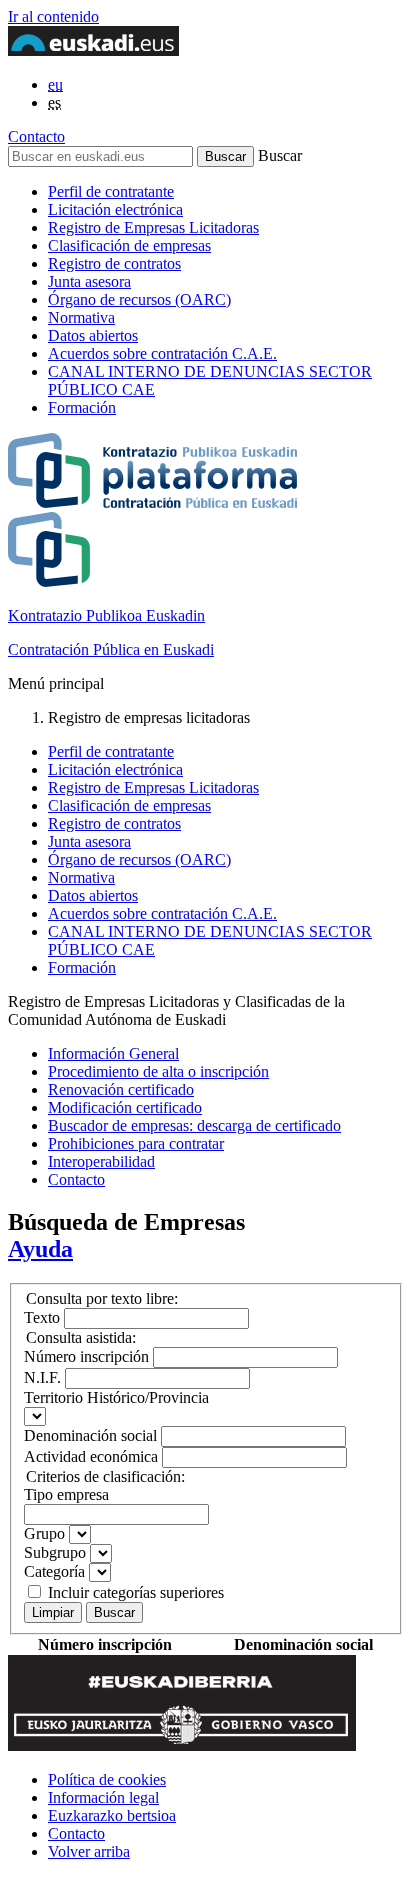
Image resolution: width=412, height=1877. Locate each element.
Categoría (54, 1571)
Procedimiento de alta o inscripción (158, 1071)
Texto (42, 1317)
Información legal (103, 1797)
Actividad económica (91, 1456)
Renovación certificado (121, 1089)
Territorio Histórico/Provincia (116, 1397)
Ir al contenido (53, 16)
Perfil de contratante (111, 191)
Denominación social (90, 1435)
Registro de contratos (114, 263)
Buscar (114, 1612)
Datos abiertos (93, 335)
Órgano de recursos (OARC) (139, 299)
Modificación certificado (125, 1107)
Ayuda (40, 1249)
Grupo (44, 1533)
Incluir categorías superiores (136, 1592)
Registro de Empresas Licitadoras (153, 227)
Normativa (81, 317)
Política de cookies (107, 1779)
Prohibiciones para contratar (136, 1143)
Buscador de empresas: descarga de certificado (194, 1125)
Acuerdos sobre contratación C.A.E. (162, 353)
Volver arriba (89, 1851)
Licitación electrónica (115, 209)
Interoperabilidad (101, 1161)
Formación (82, 407)
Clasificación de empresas (129, 245)
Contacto (36, 136)
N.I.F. (42, 1377)
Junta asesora (89, 281)
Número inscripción (86, 1356)
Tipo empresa (66, 1494)
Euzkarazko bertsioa (112, 1815)
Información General (113, 1053)
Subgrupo (55, 1552)
